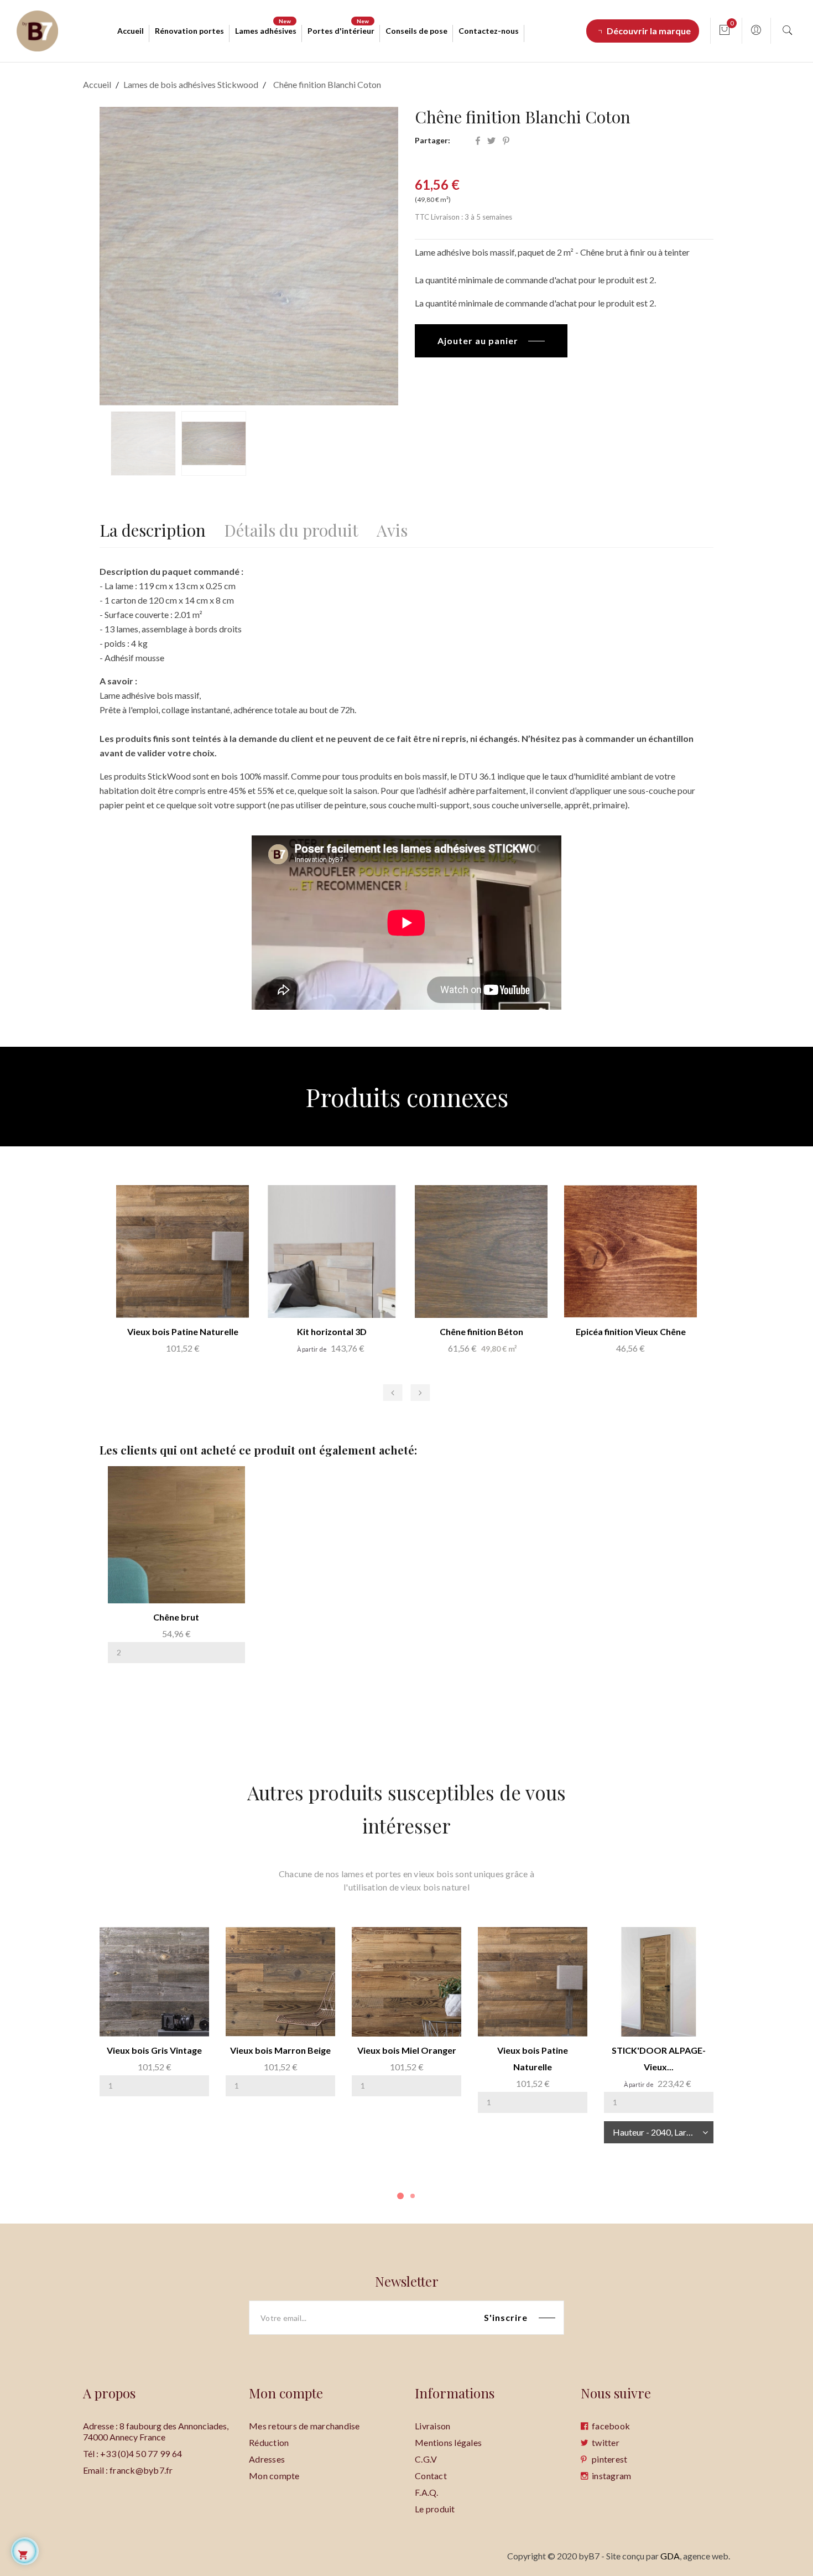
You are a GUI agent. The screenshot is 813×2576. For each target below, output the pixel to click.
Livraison (432, 2426)
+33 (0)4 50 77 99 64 (141, 2453)
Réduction (269, 2442)
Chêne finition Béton (481, 1331)
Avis (392, 528)
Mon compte (274, 2476)
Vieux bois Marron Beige (280, 2050)
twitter (606, 2442)
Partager (478, 141)
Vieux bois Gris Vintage (154, 2050)
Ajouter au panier (478, 341)
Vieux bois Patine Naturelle (183, 1331)
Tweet (491, 141)
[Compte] (756, 31)
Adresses (267, 2459)
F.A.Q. (427, 2492)
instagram (611, 2476)
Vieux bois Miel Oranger (407, 2050)
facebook (611, 2426)
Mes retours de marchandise (304, 2426)
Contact (431, 2476)
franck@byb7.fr (141, 2470)
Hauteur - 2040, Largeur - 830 (663, 2132)
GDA (670, 2556)
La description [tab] (153, 528)
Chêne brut (176, 1617)
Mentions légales (448, 2442)
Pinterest (506, 141)
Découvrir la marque (649, 31)
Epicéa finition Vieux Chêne (631, 1331)
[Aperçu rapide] (147, 1578)
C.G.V (426, 2459)
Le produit (435, 2509)
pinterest (609, 2459)
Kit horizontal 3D (332, 1331)
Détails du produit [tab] (291, 528)
